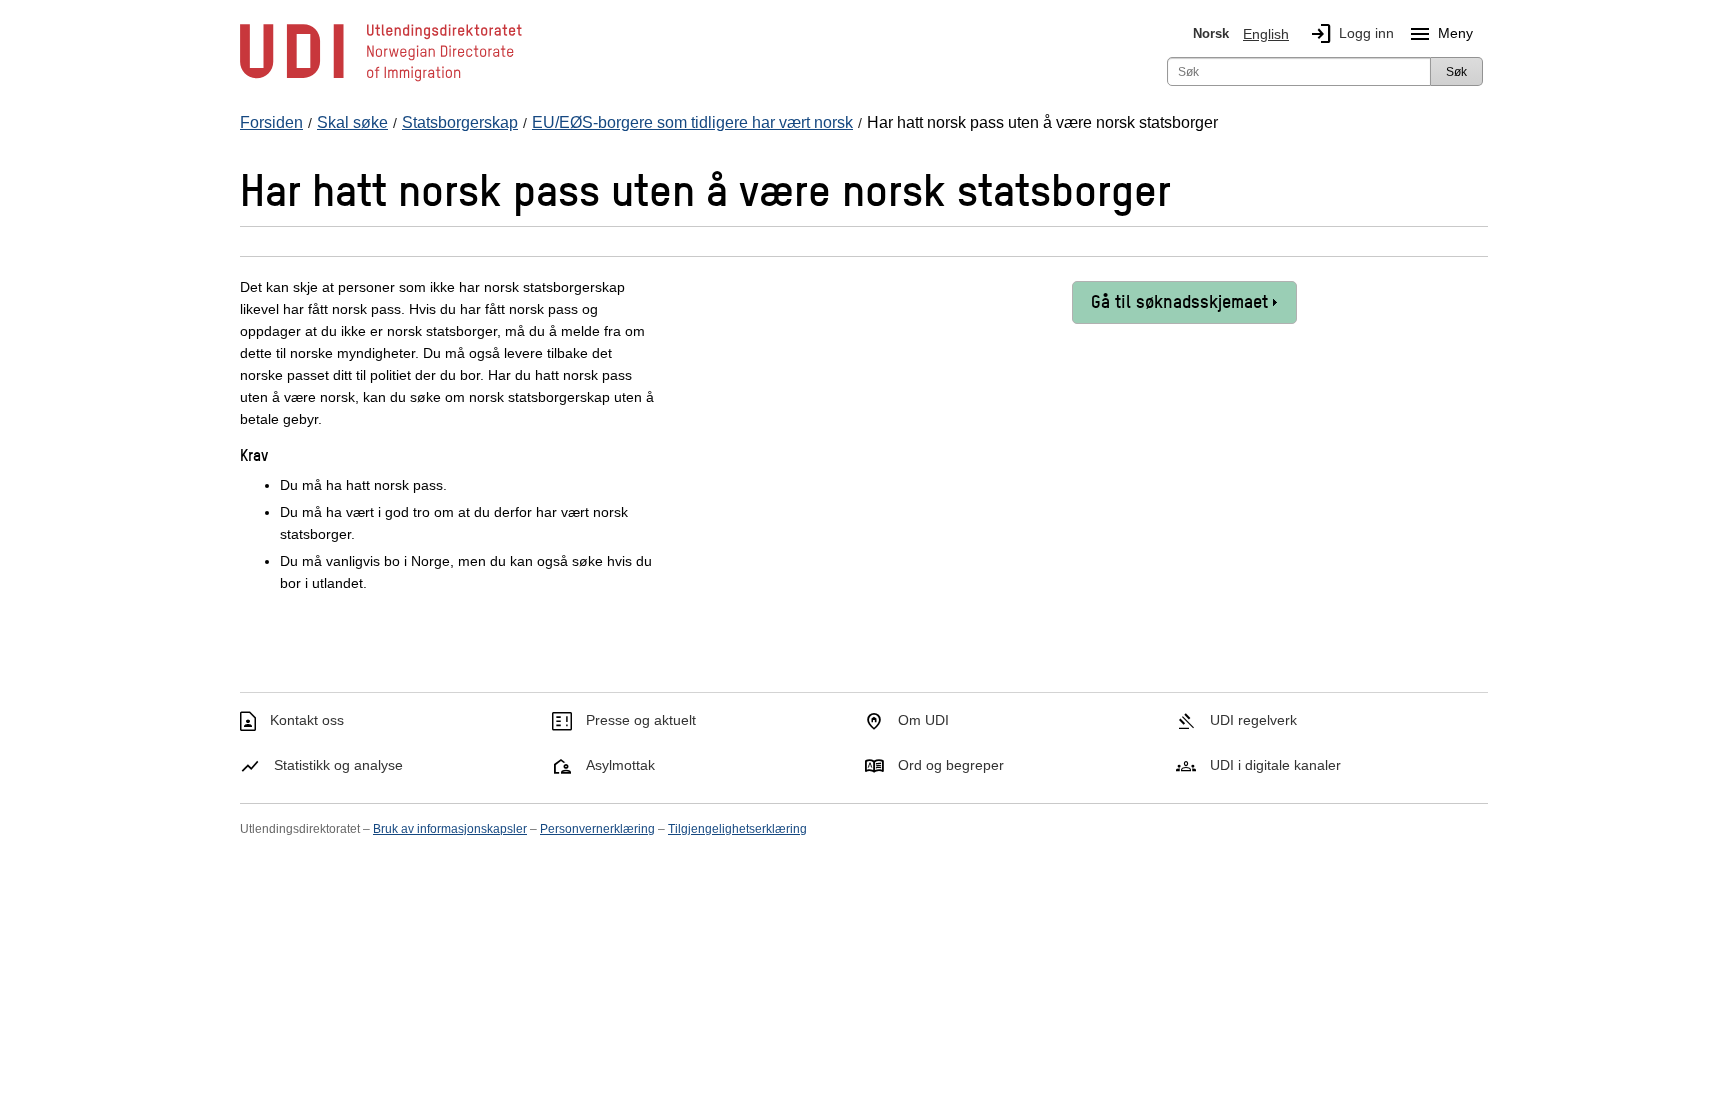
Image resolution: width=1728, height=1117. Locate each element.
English (1266, 34)
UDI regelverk (1253, 720)
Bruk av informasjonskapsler (450, 829)
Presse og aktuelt (641, 720)
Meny (1440, 34)
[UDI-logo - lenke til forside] (381, 80)
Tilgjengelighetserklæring (737, 829)
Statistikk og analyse (338, 765)
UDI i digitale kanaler (1275, 765)
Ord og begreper (951, 765)
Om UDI (923, 720)
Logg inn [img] (1351, 34)
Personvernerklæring (597, 829)
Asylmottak (620, 765)
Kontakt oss (307, 720)
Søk (1456, 72)
